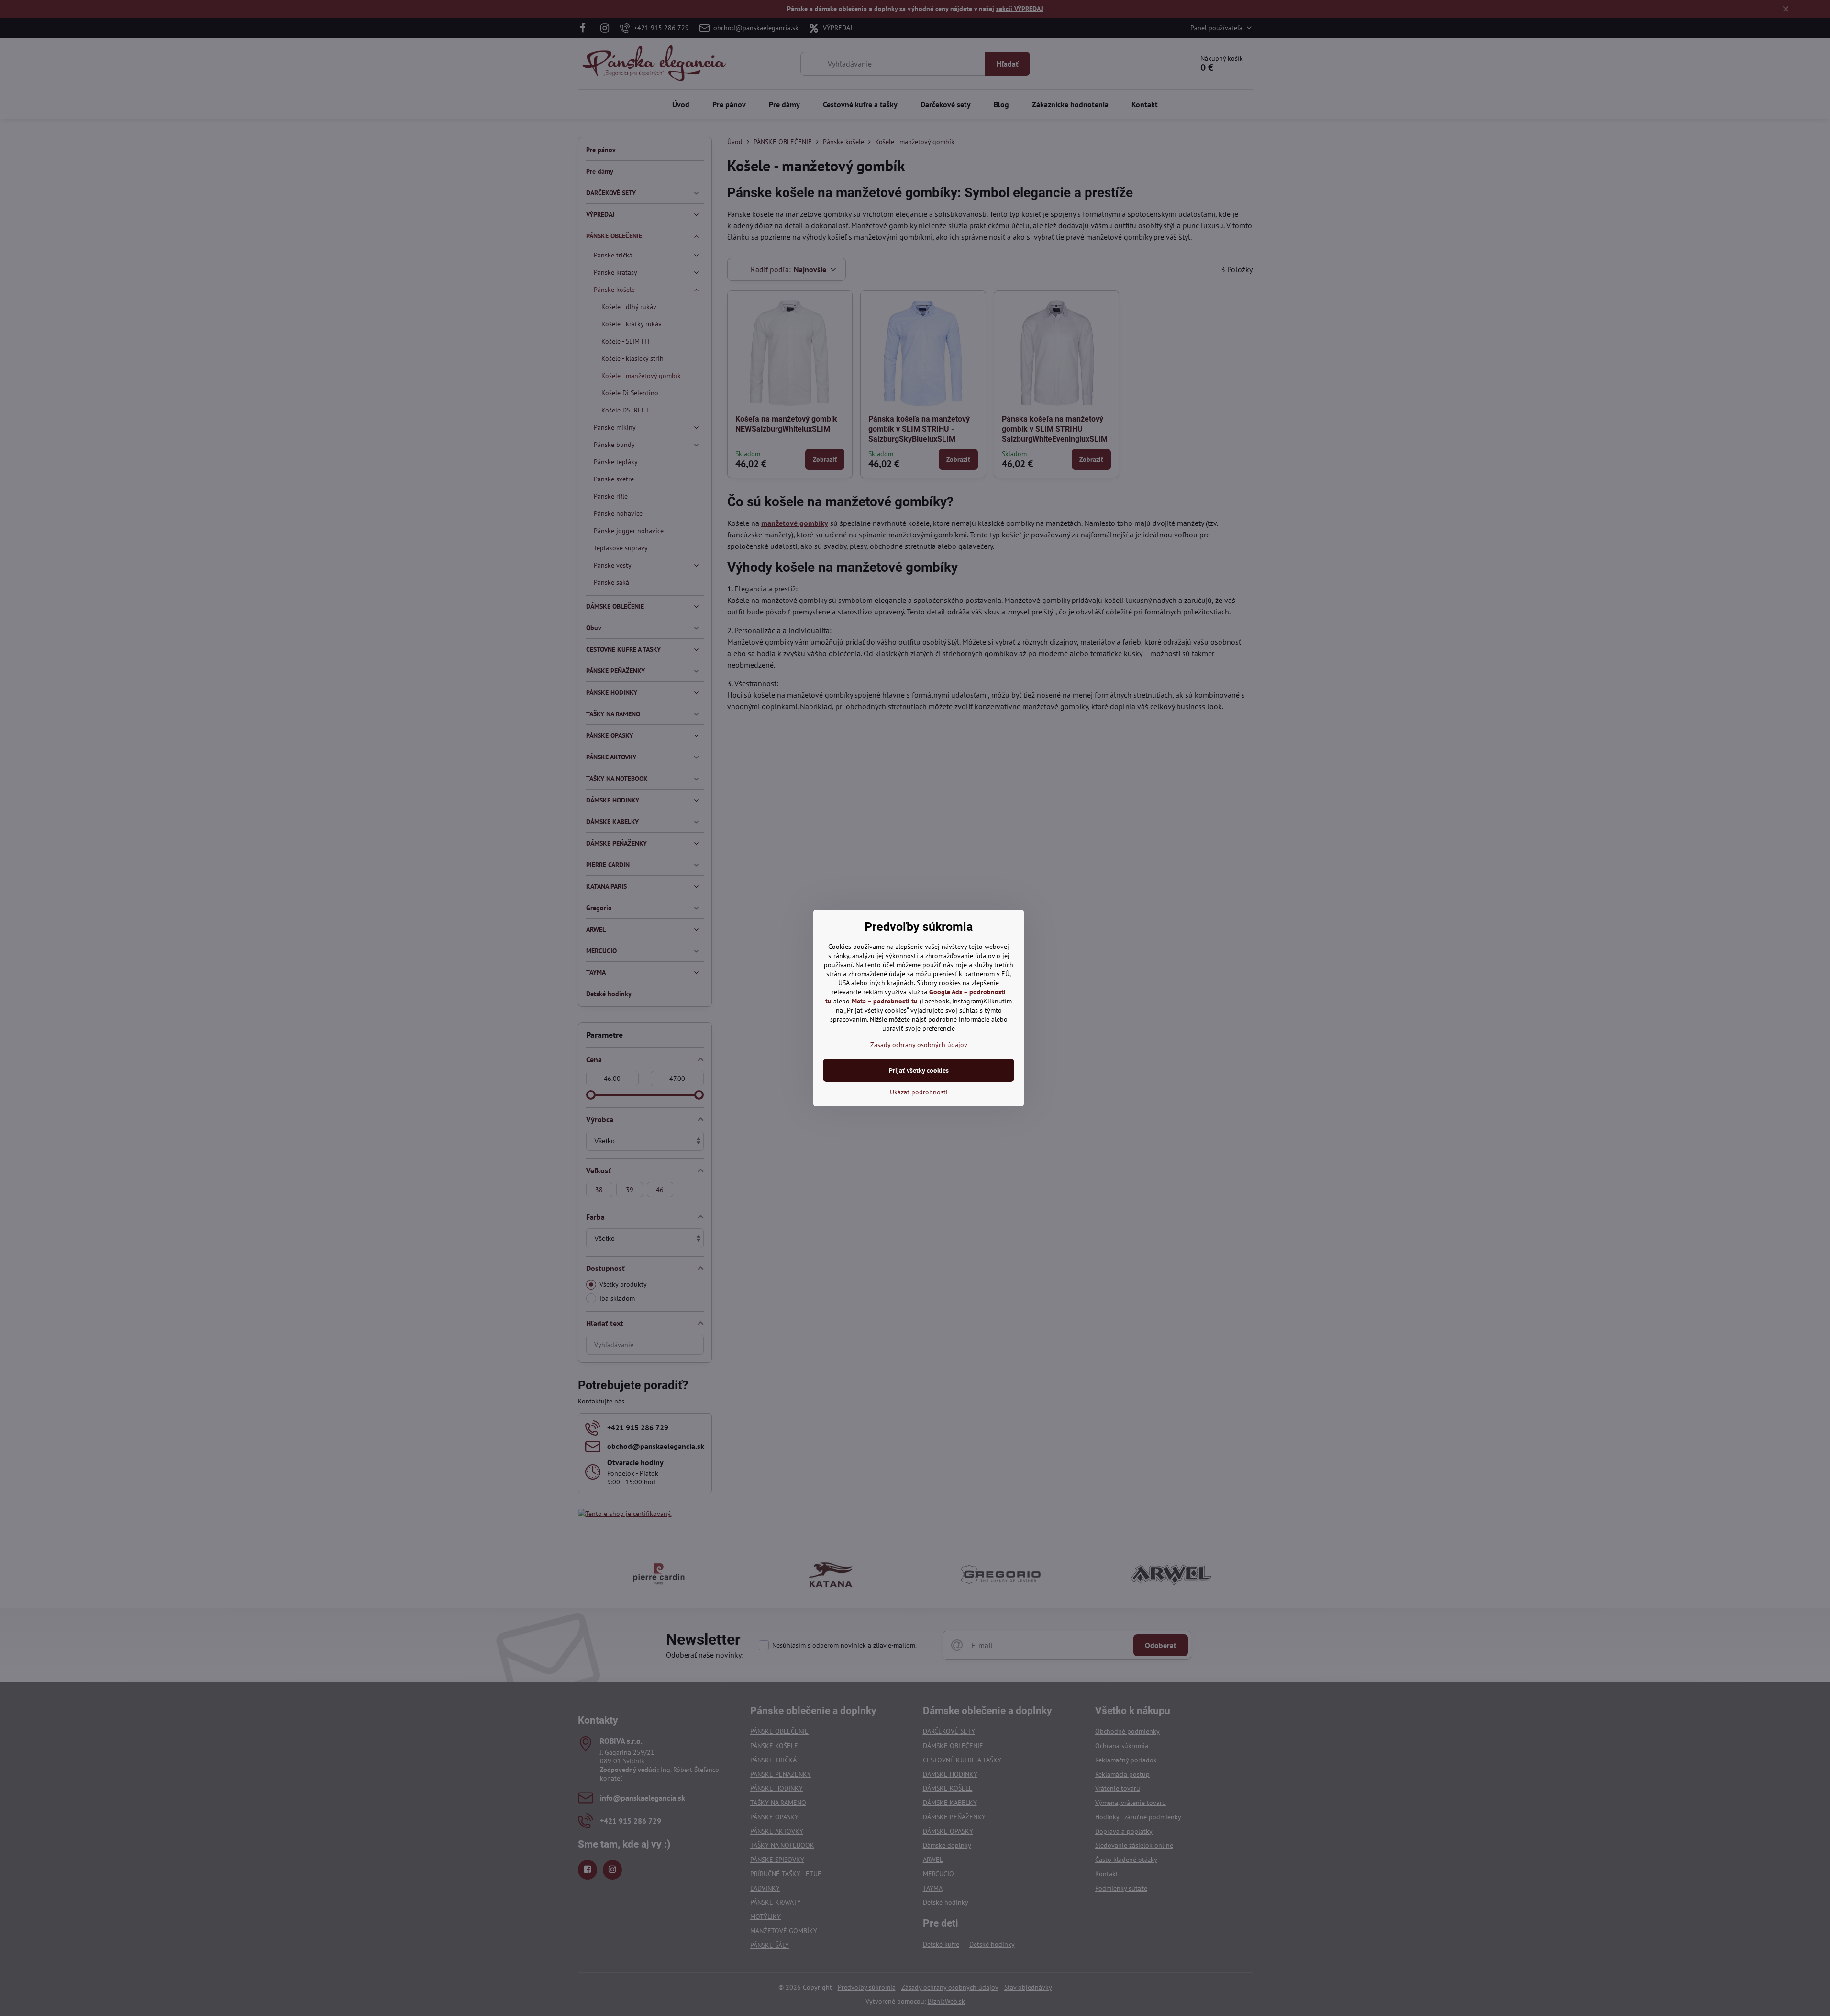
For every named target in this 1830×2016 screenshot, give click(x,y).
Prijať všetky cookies (919, 1070)
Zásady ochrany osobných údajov (919, 1045)
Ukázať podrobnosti (919, 1092)
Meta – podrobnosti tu (885, 1001)
